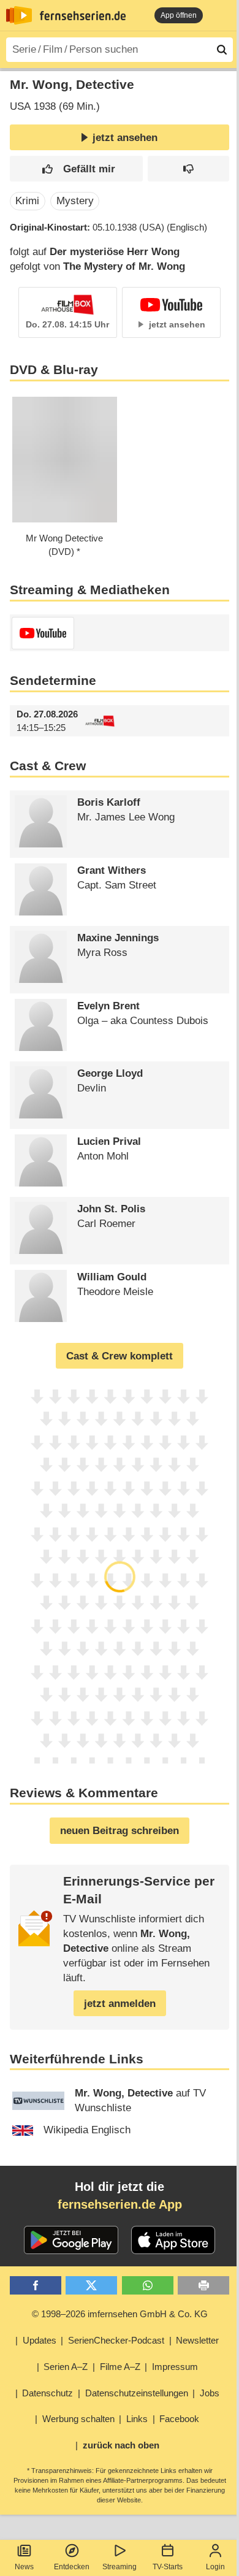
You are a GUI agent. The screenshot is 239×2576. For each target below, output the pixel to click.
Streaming (120, 2567)
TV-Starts (168, 2567)
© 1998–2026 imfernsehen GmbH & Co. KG (120, 2314)
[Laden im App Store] (173, 2240)
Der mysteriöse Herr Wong (115, 252)
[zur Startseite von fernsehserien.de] (19, 15)
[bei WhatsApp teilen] (148, 2286)
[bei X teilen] (91, 2286)
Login (215, 2567)
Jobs (210, 2393)
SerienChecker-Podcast (116, 2340)
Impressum (175, 2367)
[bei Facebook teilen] (36, 2286)
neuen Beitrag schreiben (120, 1831)
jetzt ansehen (125, 138)
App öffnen (179, 15)
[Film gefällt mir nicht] (188, 169)
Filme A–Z (120, 2367)
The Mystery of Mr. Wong (124, 266)
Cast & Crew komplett (120, 1356)
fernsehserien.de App (120, 2204)
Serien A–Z (66, 2367)
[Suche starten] (222, 50)
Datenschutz (47, 2393)
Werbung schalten (78, 2419)
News (24, 2567)
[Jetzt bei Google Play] (71, 2240)
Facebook (179, 2419)
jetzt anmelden (120, 2004)
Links (137, 2419)
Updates (40, 2340)
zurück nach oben (121, 2445)
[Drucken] (203, 2286)
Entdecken (72, 2567)
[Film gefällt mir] (76, 169)
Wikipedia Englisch (87, 2130)
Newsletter (197, 2340)
